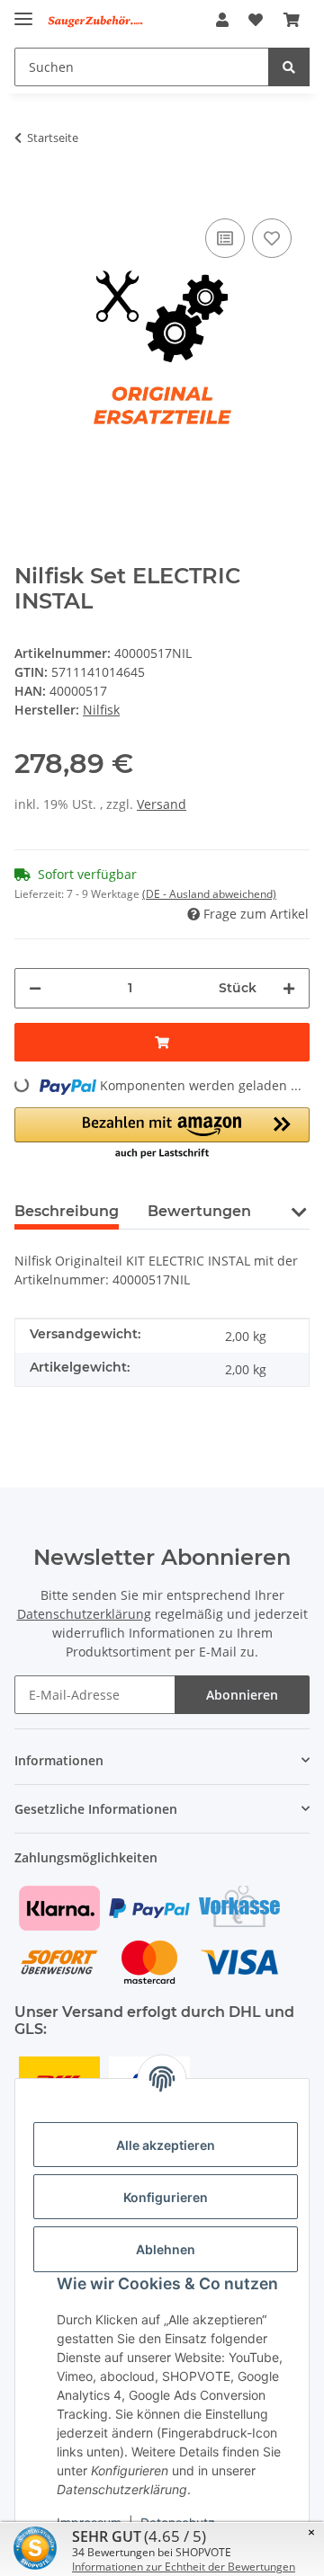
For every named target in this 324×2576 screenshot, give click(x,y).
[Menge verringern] (35, 988)
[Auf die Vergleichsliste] (225, 238)
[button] (222, 20)
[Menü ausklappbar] (23, 11)
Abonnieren (242, 1695)
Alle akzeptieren (166, 2145)
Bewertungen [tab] (199, 1211)
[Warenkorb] (292, 20)
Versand (162, 804)
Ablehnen (166, 2249)
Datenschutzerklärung (84, 1614)
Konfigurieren (166, 2197)
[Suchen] (289, 67)
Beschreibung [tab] (67, 1211)
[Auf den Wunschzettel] (272, 238)
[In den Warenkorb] (29, 187)
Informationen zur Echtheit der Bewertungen (184, 2567)
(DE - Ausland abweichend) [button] (209, 894)
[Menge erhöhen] (289, 988)
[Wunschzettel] (256, 20)
